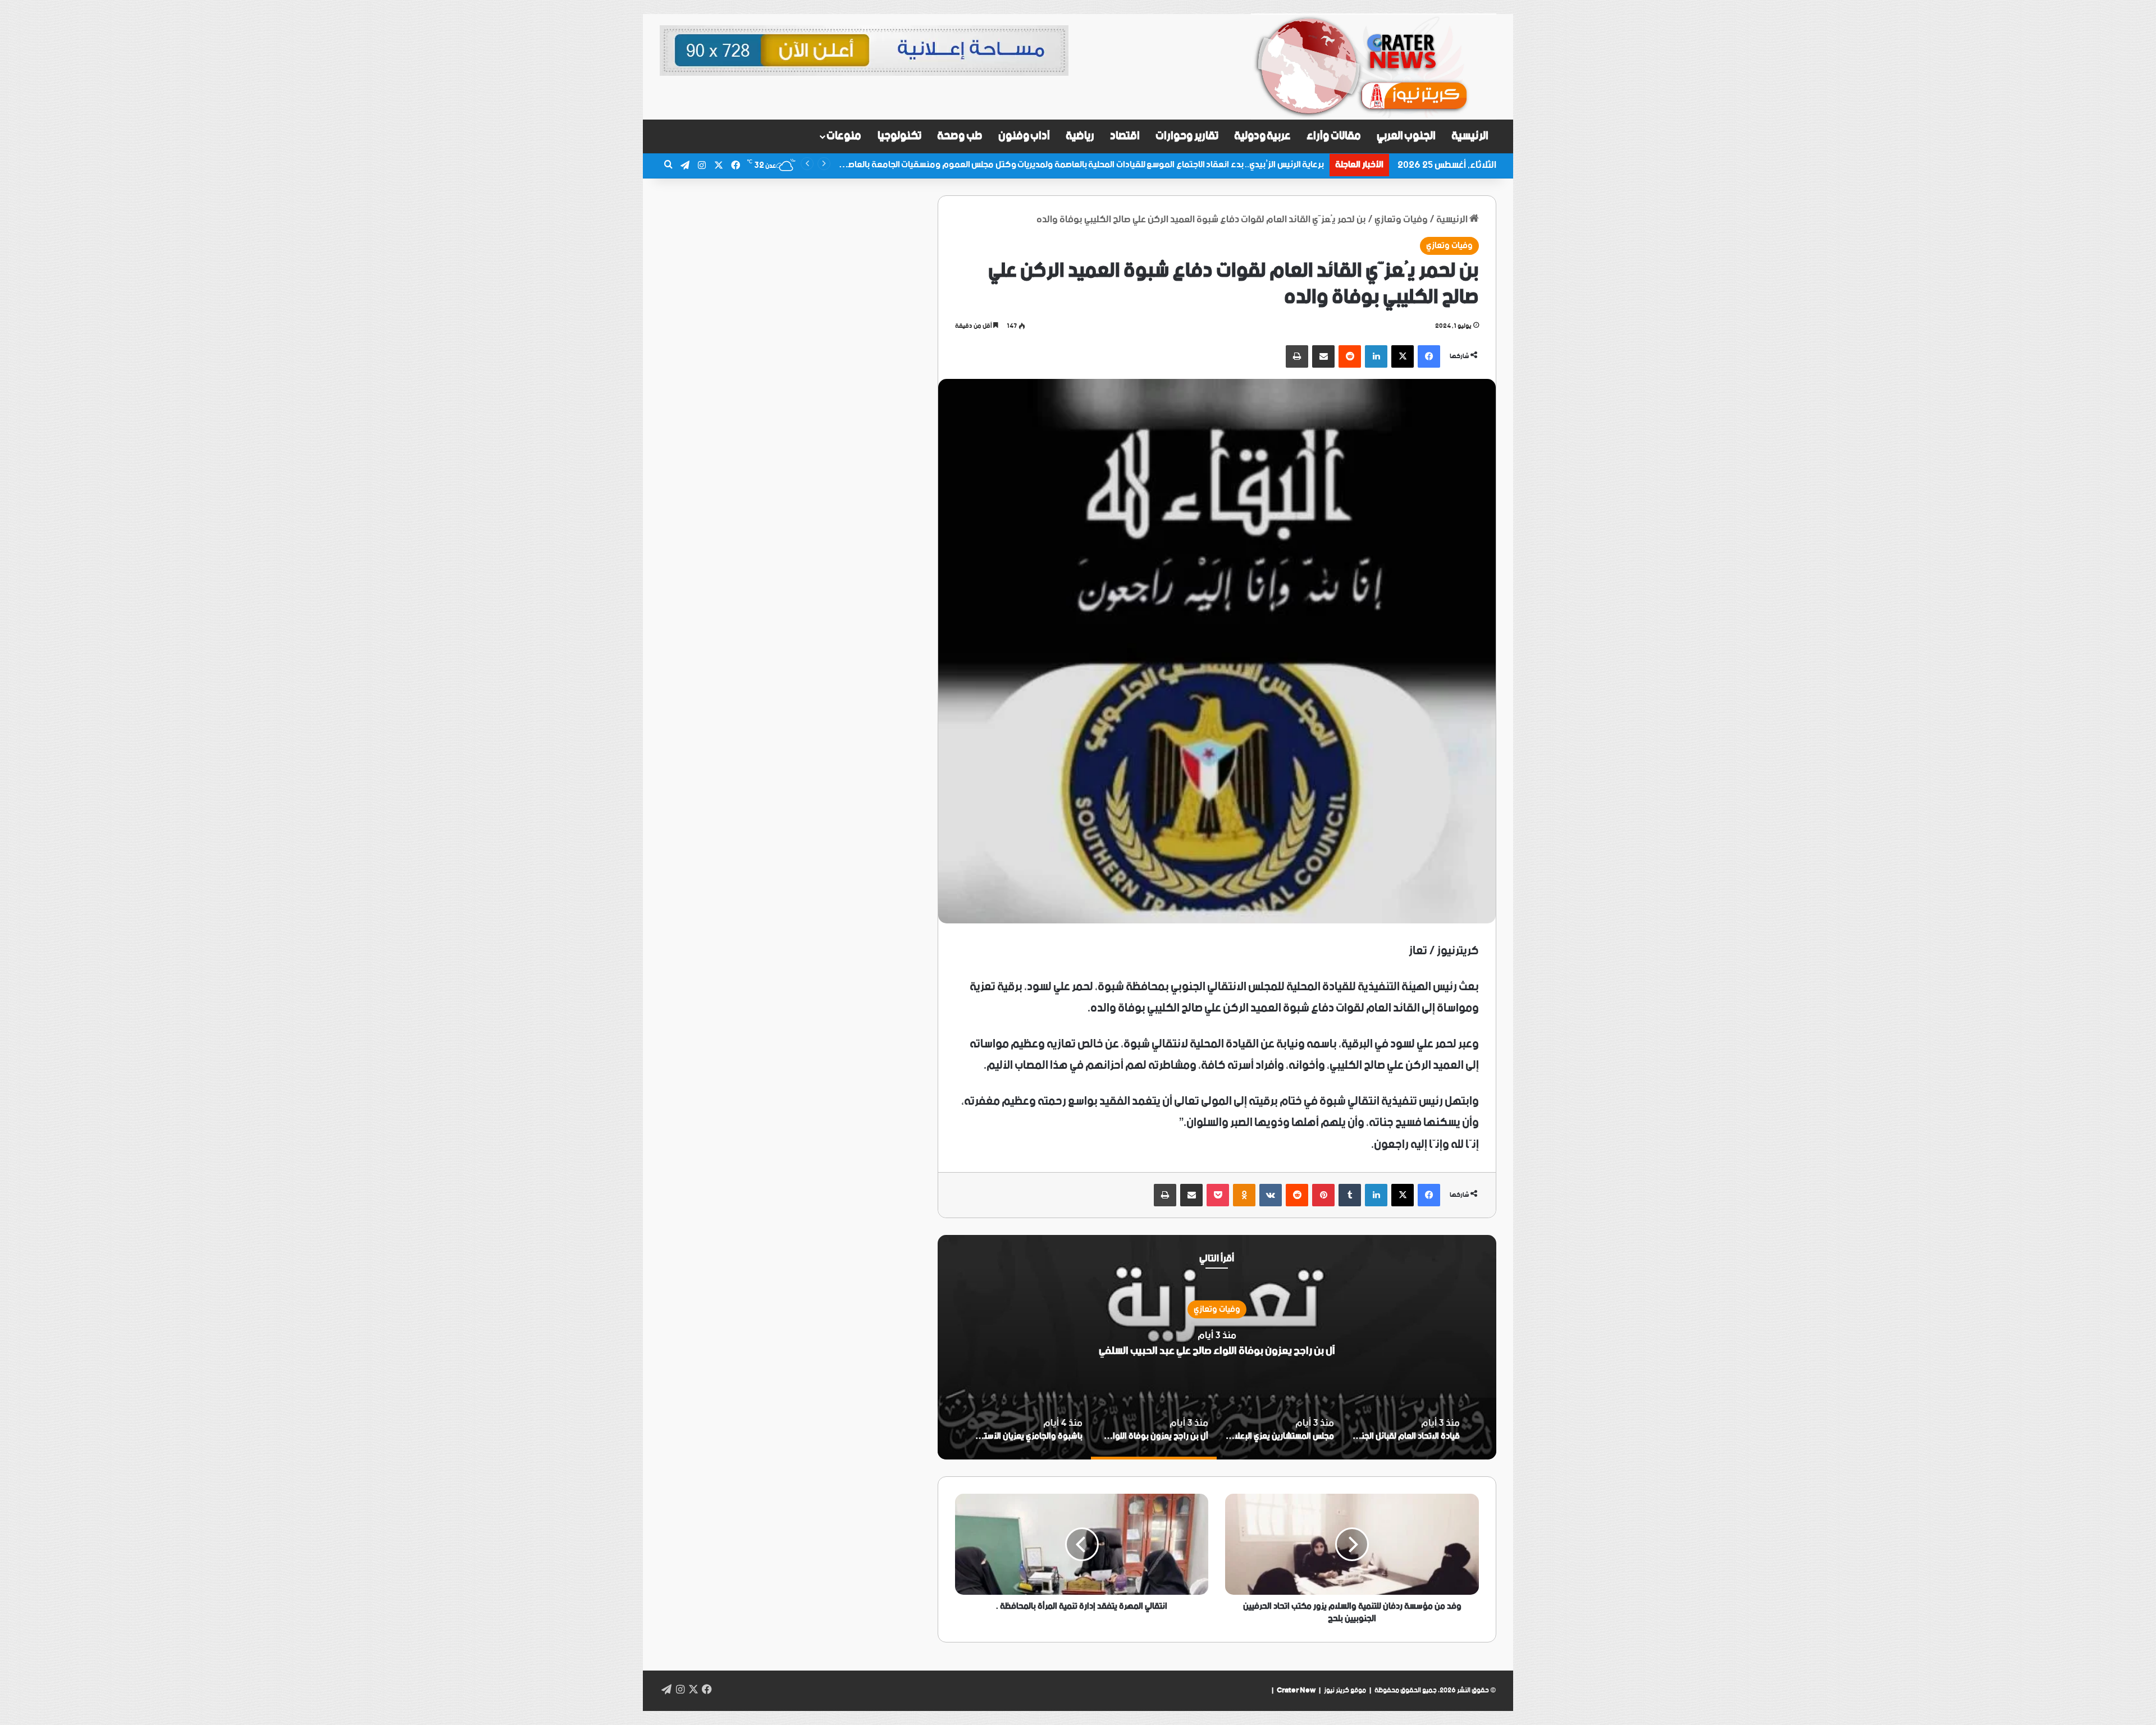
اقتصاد (1125, 136)
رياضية (1080, 136)
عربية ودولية (1263, 136)
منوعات (844, 136)
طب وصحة (960, 136)
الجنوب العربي (1406, 136)
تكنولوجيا (899, 136)
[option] (1217, 1347)
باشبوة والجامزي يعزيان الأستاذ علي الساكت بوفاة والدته (1217, 1350)
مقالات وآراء (1334, 136)
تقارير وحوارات (1187, 136)
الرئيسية (1470, 136)
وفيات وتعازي (1401, 219)
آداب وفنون (1024, 136)
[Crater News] (1374, 67)
